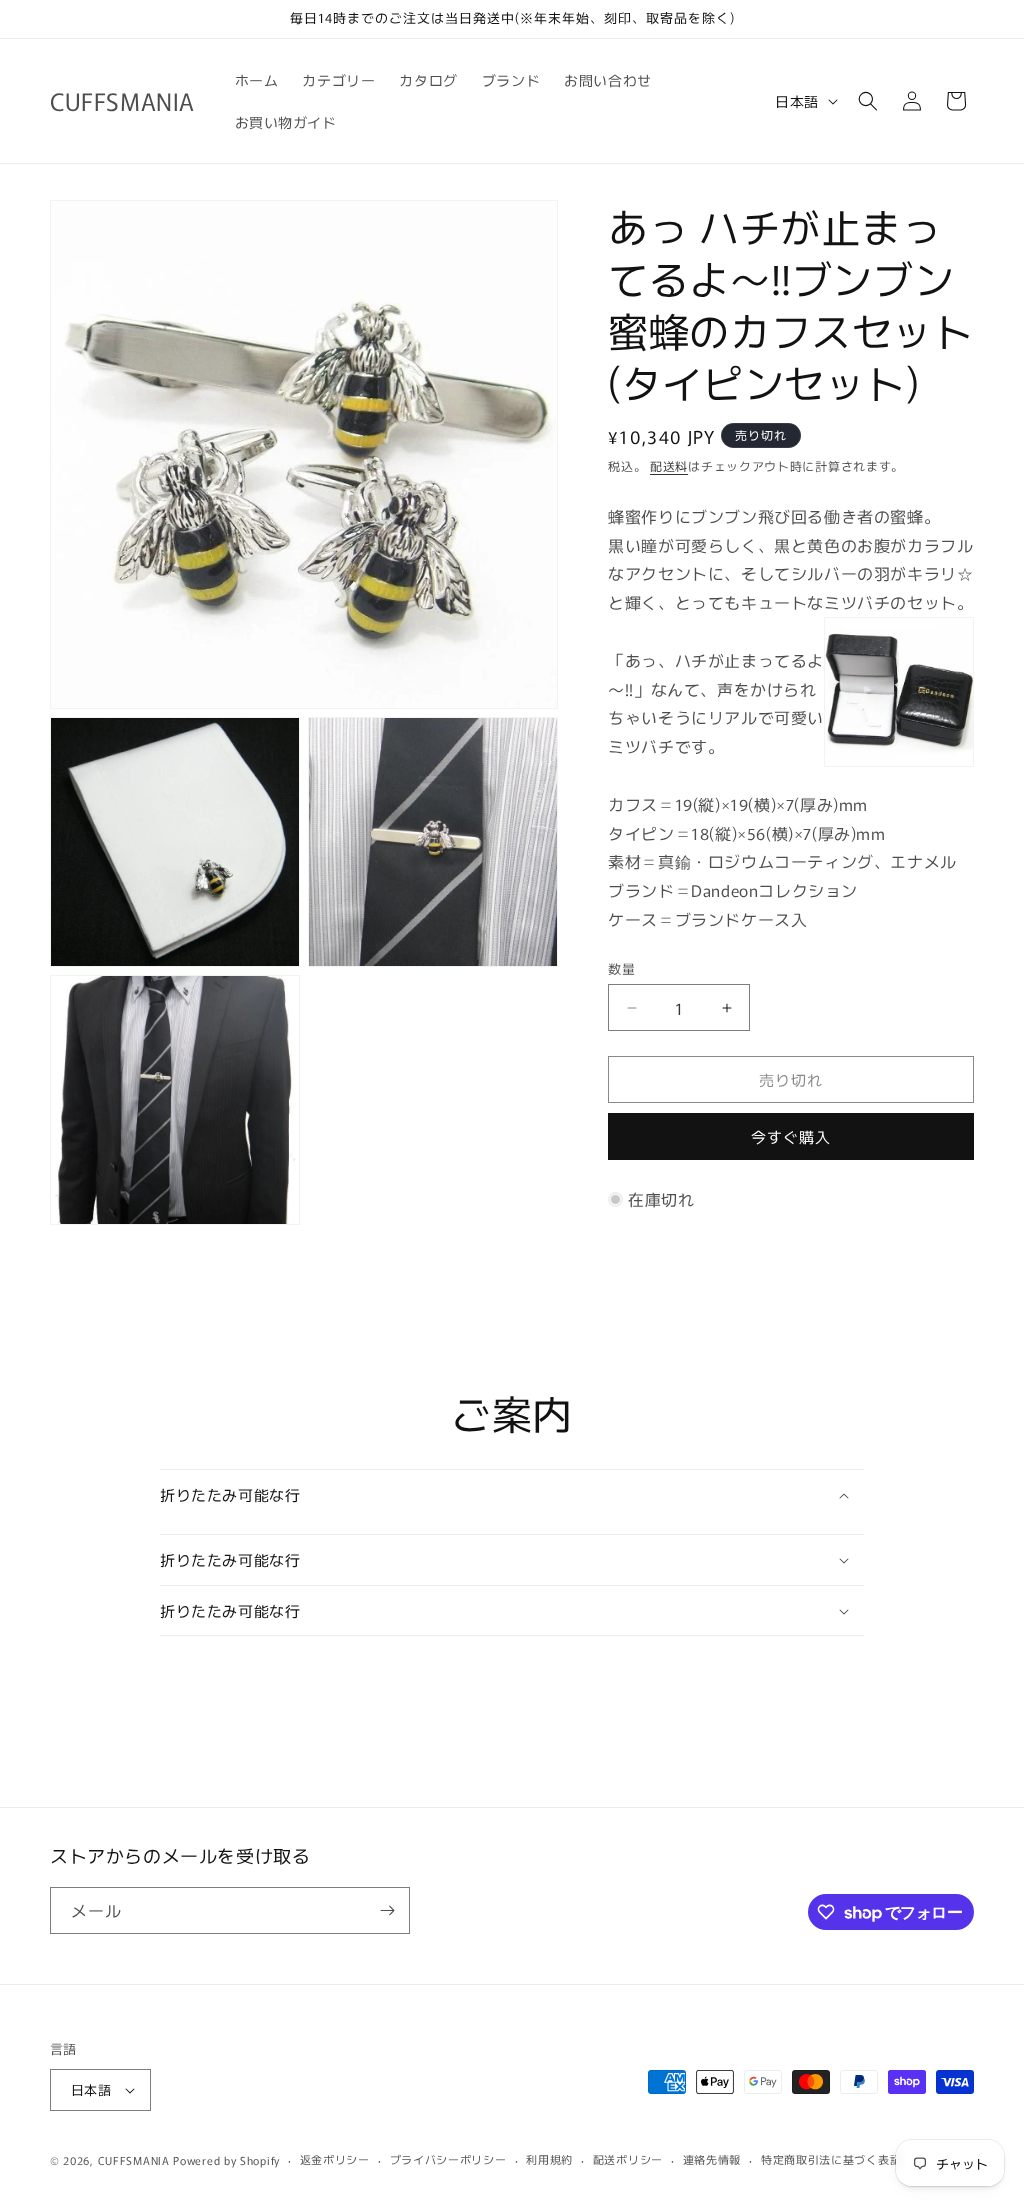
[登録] (387, 1910)
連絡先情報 (712, 2159)
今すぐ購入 (791, 1136)
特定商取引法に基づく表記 (831, 2159)
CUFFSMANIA (134, 2160)
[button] (868, 101)
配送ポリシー (628, 2159)
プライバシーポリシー (448, 2159)
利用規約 (549, 2159)
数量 (621, 968)
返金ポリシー (335, 2159)
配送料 (669, 465)
